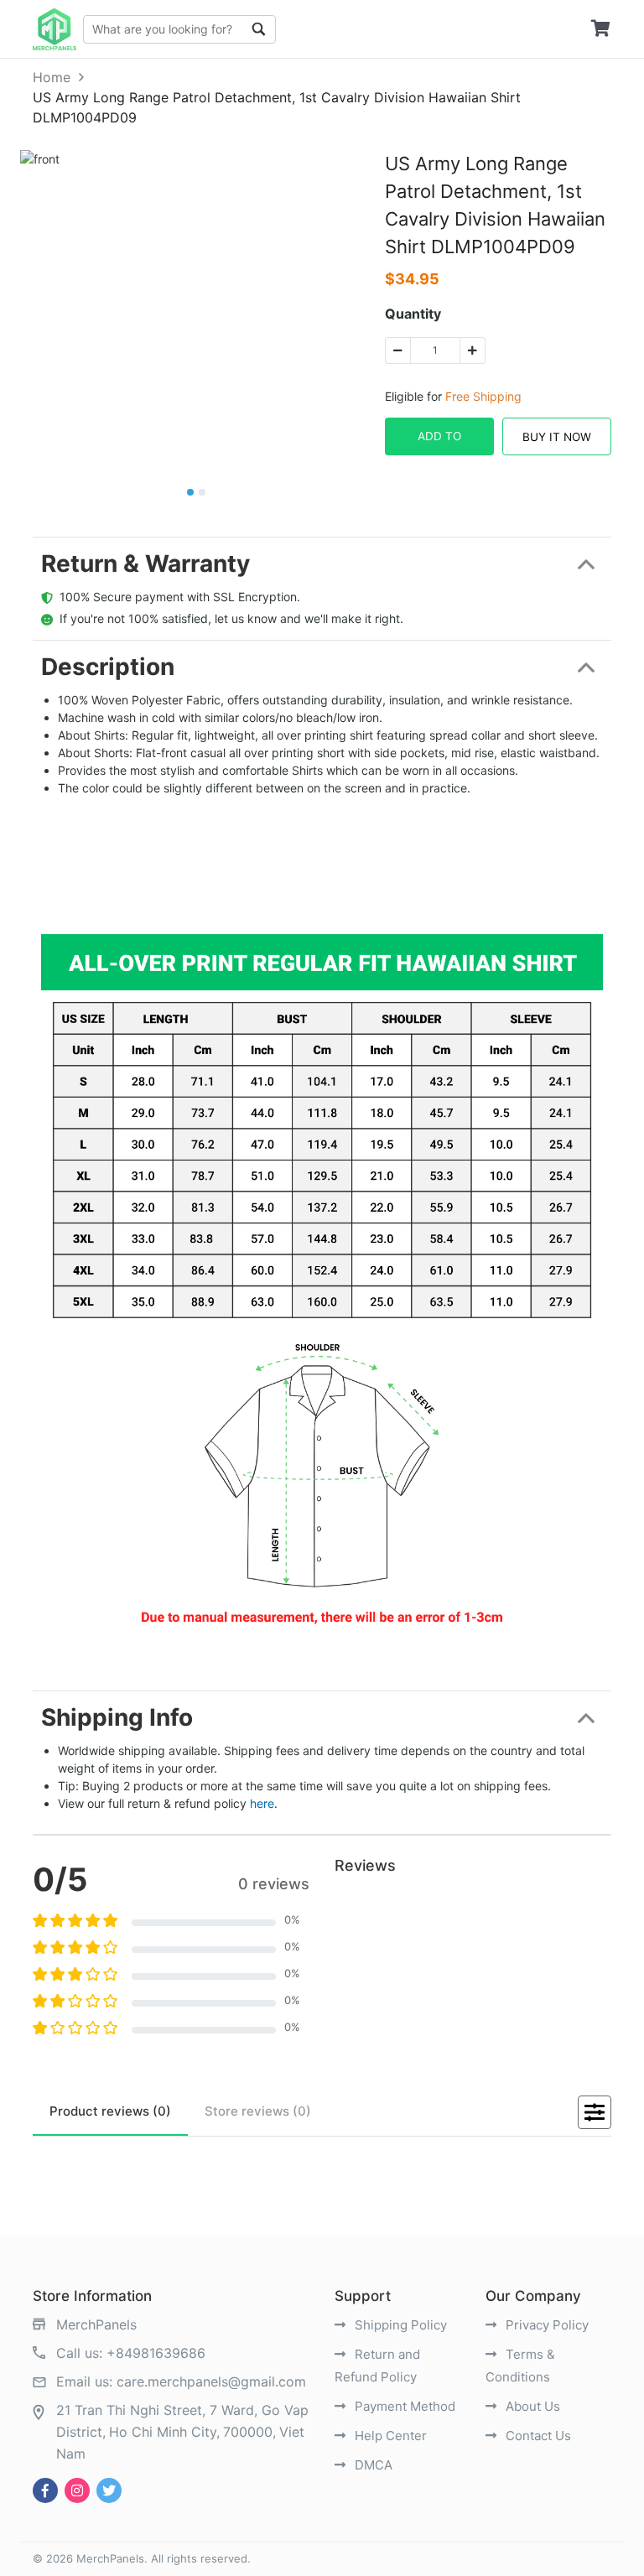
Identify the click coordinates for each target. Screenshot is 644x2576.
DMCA (372, 2465)
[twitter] (109, 2490)
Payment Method (403, 2406)
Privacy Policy (545, 2325)
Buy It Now (557, 437)
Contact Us (537, 2436)
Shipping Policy (399, 2325)
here (262, 1803)
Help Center (389, 2436)
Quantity (413, 314)
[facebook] (45, 2490)
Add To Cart (439, 442)
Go (259, 29)
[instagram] (77, 2490)
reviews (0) (110, 2111)
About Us (531, 2406)
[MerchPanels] (55, 29)
